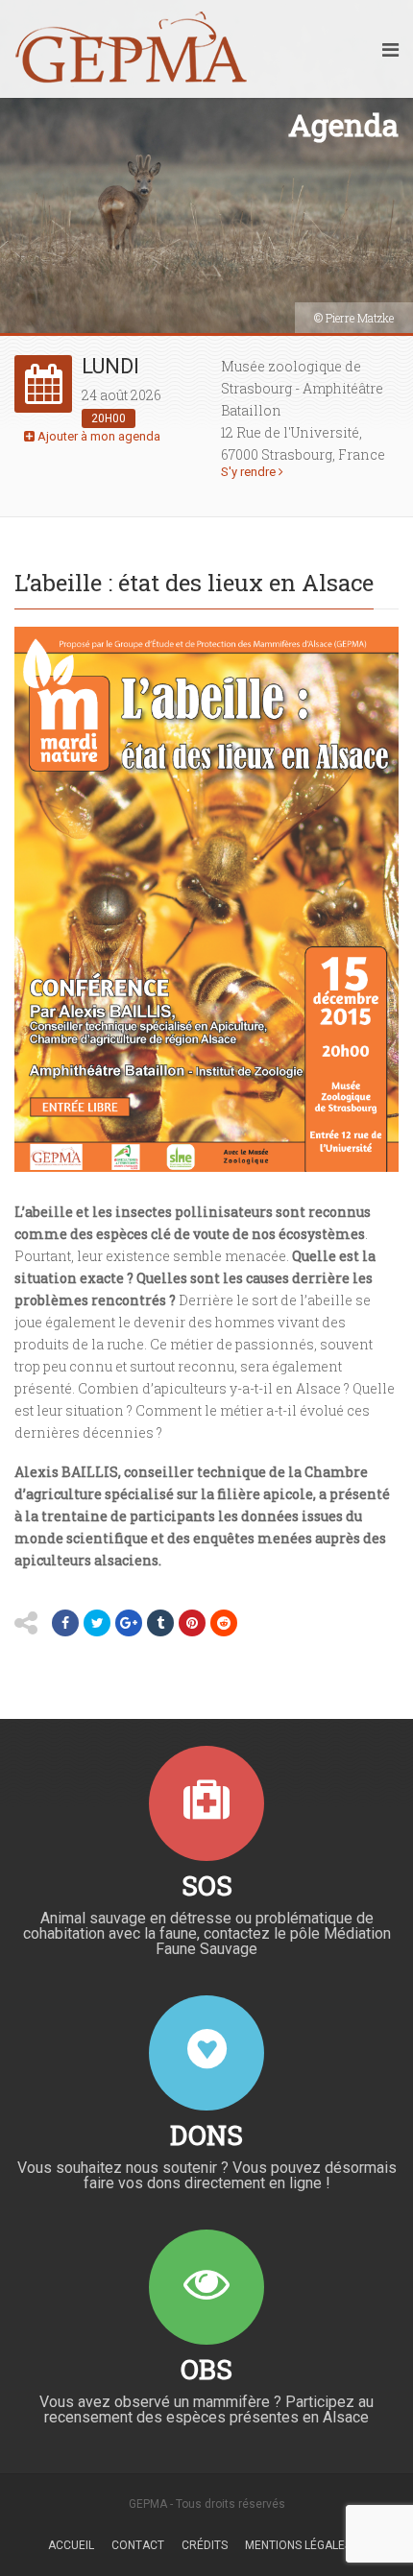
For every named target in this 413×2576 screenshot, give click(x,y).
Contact (138, 2545)
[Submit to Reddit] (224, 1623)
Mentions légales (298, 2545)
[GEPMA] (131, 49)
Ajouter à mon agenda (97, 436)
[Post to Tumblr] (160, 1623)
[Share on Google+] (129, 1623)
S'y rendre (250, 472)
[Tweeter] (97, 1623)
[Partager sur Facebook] (65, 1623)
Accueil (71, 2545)
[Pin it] (192, 1623)
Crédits (205, 2545)
